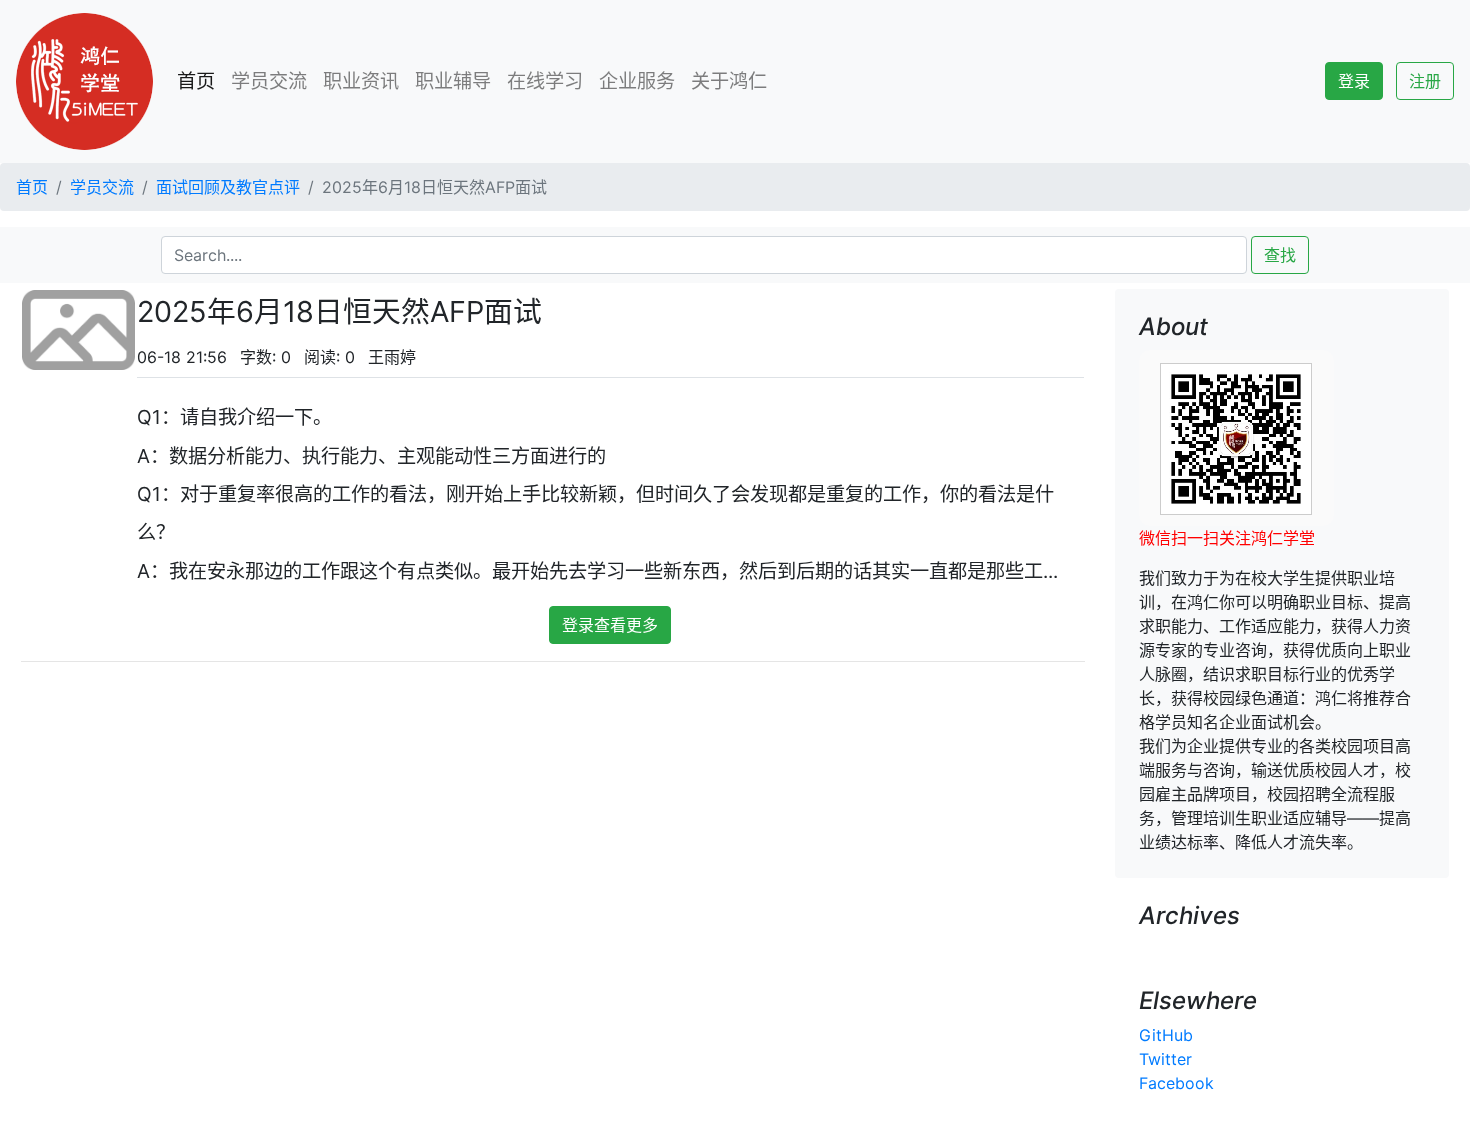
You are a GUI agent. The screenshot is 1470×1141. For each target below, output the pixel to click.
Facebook (1176, 1083)
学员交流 (269, 81)
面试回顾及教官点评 (228, 187)
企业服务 (637, 81)
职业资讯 (361, 81)
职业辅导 (453, 81)
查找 (1280, 255)
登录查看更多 (610, 625)
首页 (200, 81)
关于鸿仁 (729, 81)
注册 (1425, 81)
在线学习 (545, 81)
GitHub (1166, 1035)
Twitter (1165, 1059)
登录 (1354, 81)
